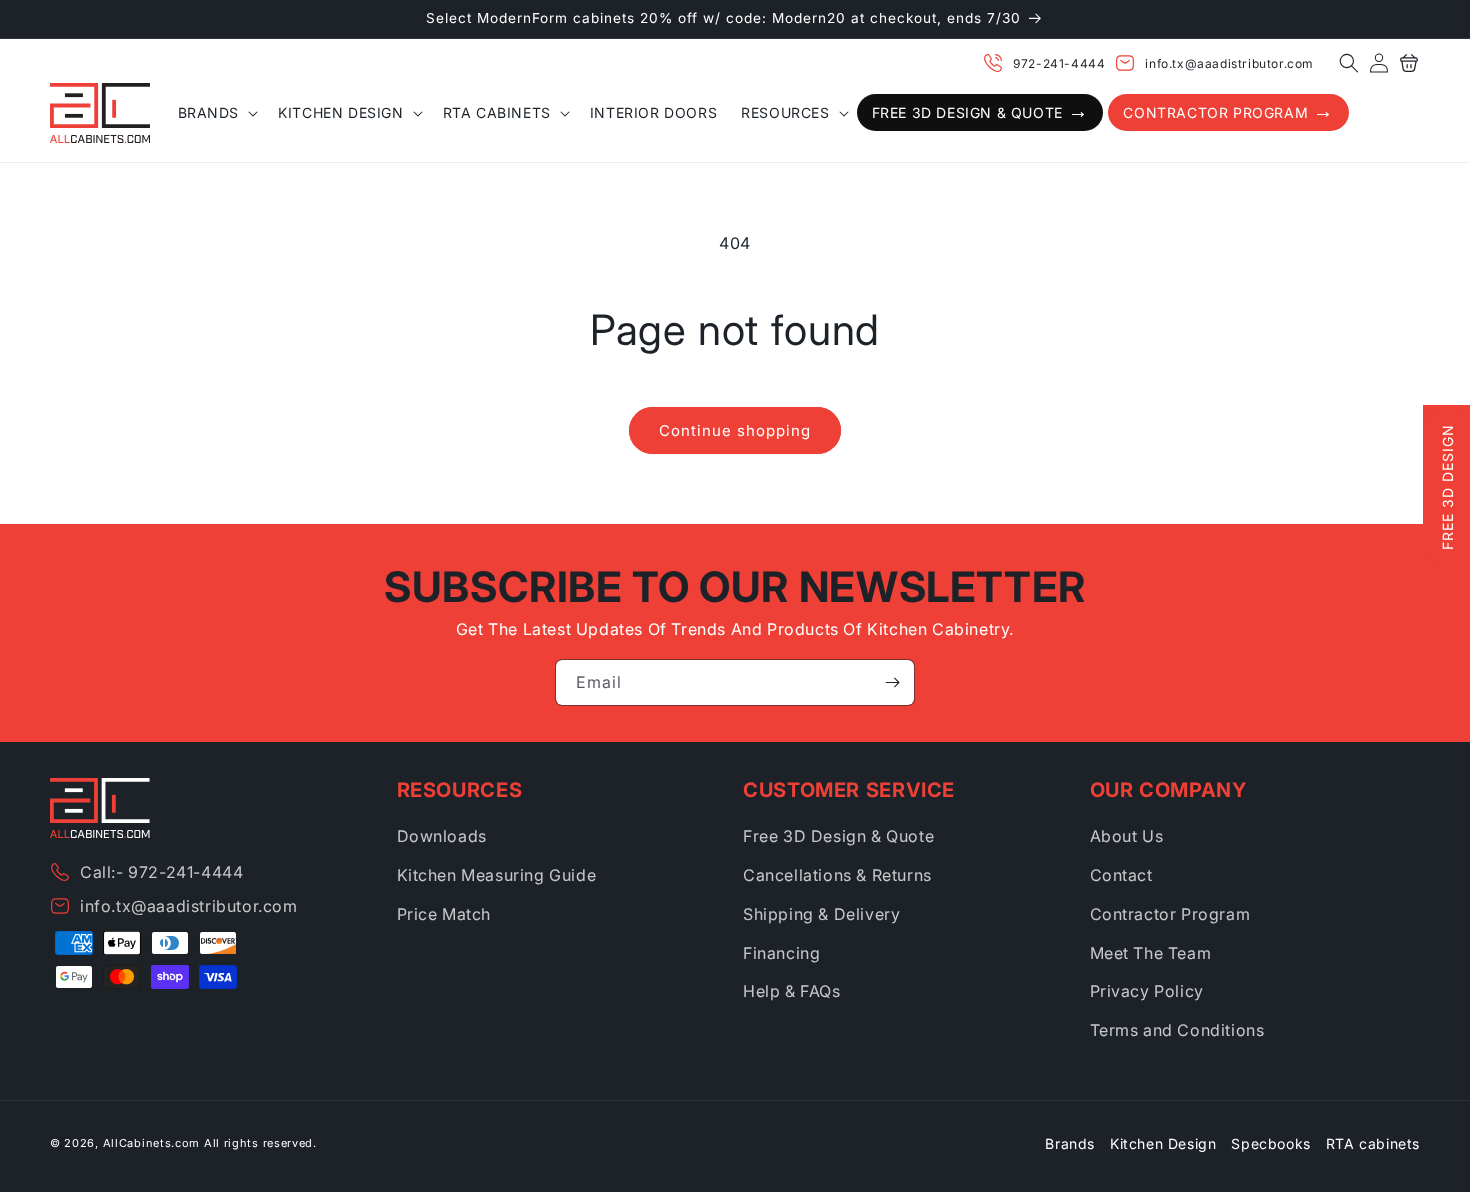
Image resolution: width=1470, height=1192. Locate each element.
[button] (1349, 63)
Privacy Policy (1147, 991)
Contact (1121, 875)
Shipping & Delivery (821, 914)
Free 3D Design (1447, 487)
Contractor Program (1170, 914)
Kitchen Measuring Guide (497, 875)
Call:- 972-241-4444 (161, 872)
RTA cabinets (1373, 1143)
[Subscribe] (892, 682)
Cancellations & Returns (837, 875)
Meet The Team (1151, 953)
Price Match (444, 914)
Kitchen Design (1163, 1143)
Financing (781, 953)
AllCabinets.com (152, 1143)
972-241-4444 (1059, 63)
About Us (1127, 836)
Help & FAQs (792, 991)
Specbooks (1270, 1143)
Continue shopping (735, 430)
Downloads (442, 836)
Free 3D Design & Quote (838, 836)
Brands (1070, 1143)
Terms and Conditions (1177, 1030)
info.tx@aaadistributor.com (1229, 63)
